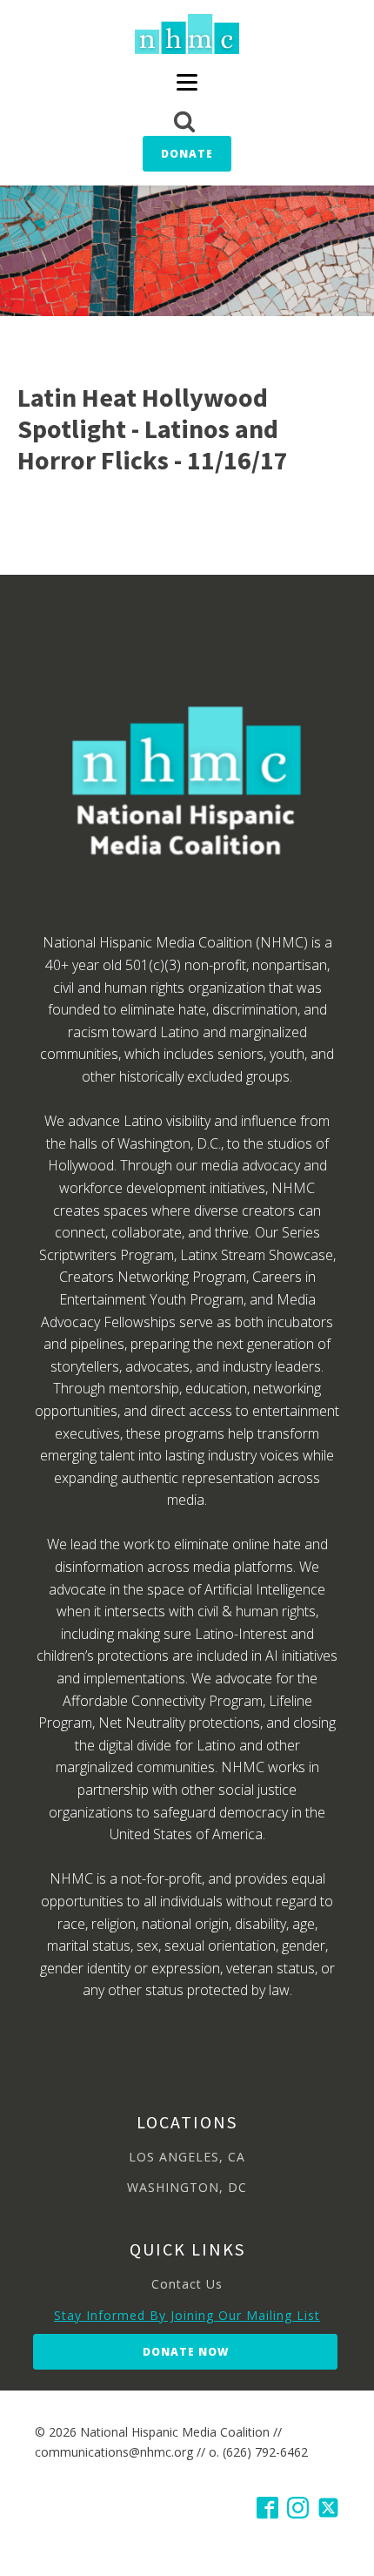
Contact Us (187, 2284)
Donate (187, 154)
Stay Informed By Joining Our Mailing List (187, 2315)
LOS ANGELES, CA (187, 2157)
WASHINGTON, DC (187, 2187)
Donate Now (186, 2352)
